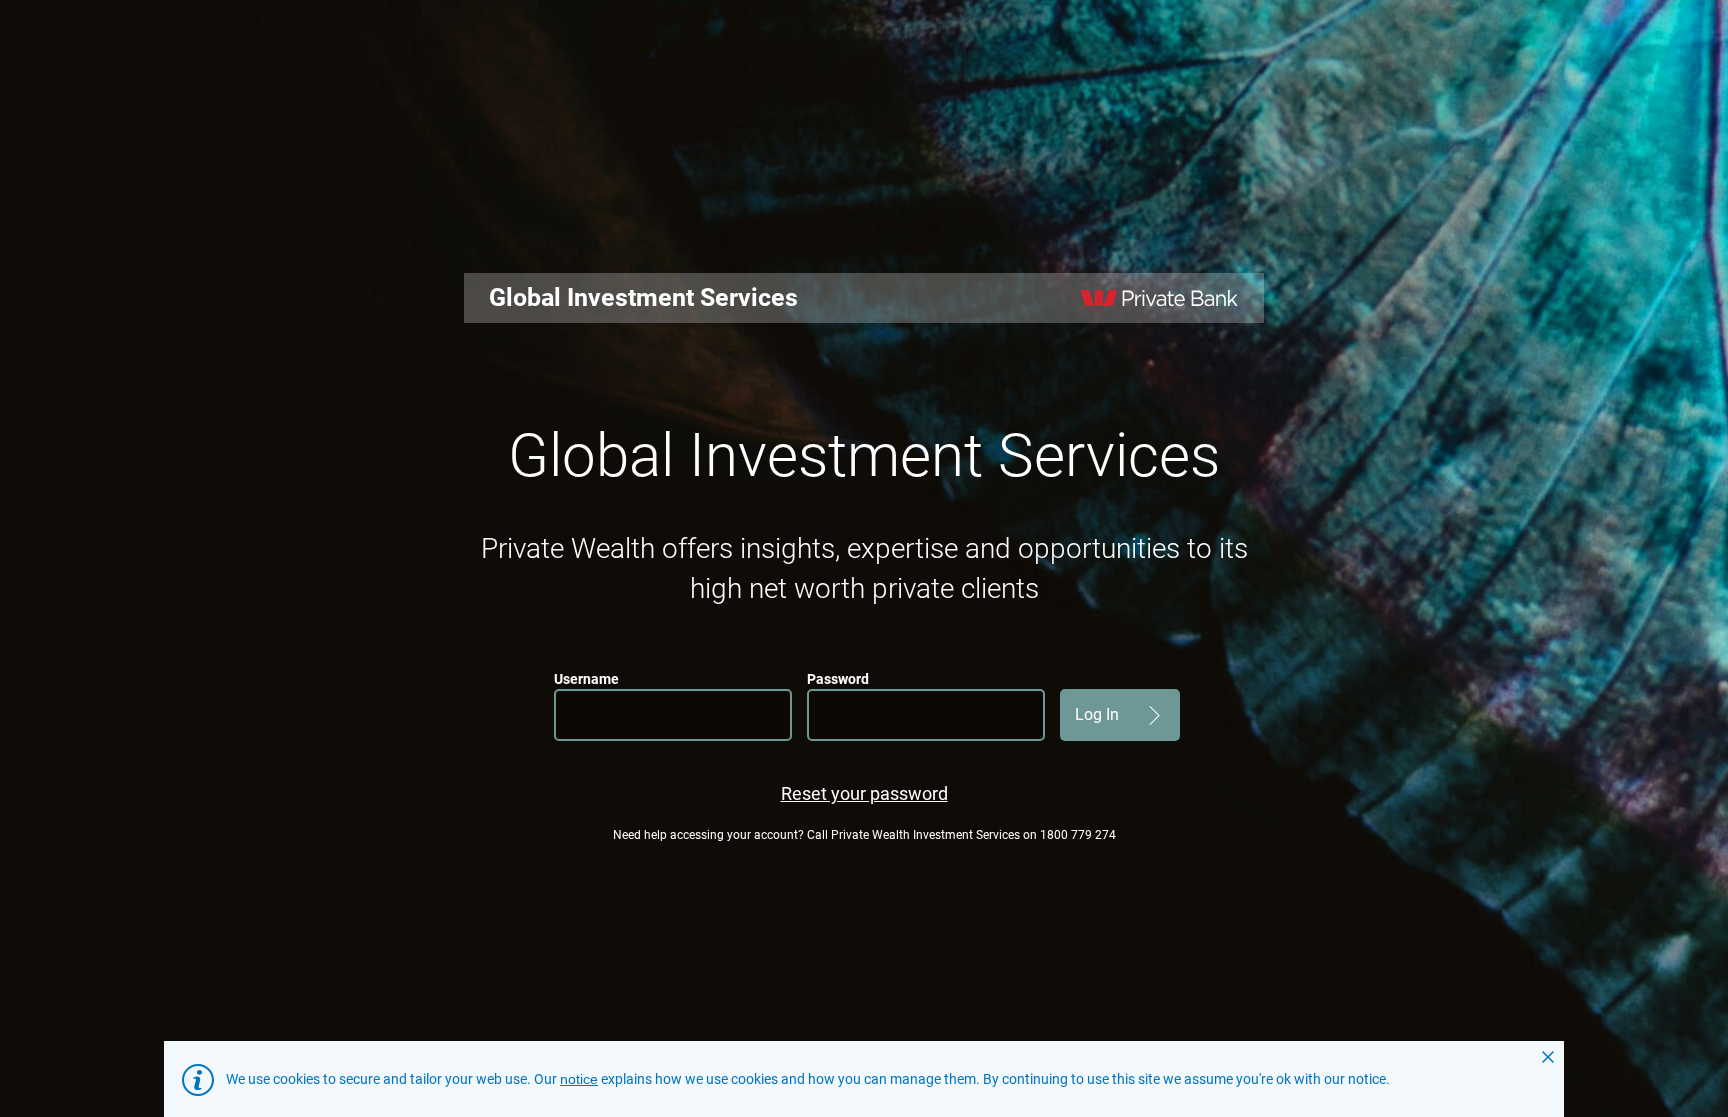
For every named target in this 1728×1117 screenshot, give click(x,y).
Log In (1097, 714)
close (1548, 1057)
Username (586, 679)
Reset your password (864, 793)
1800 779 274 (1078, 835)
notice (579, 1079)
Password (838, 679)
